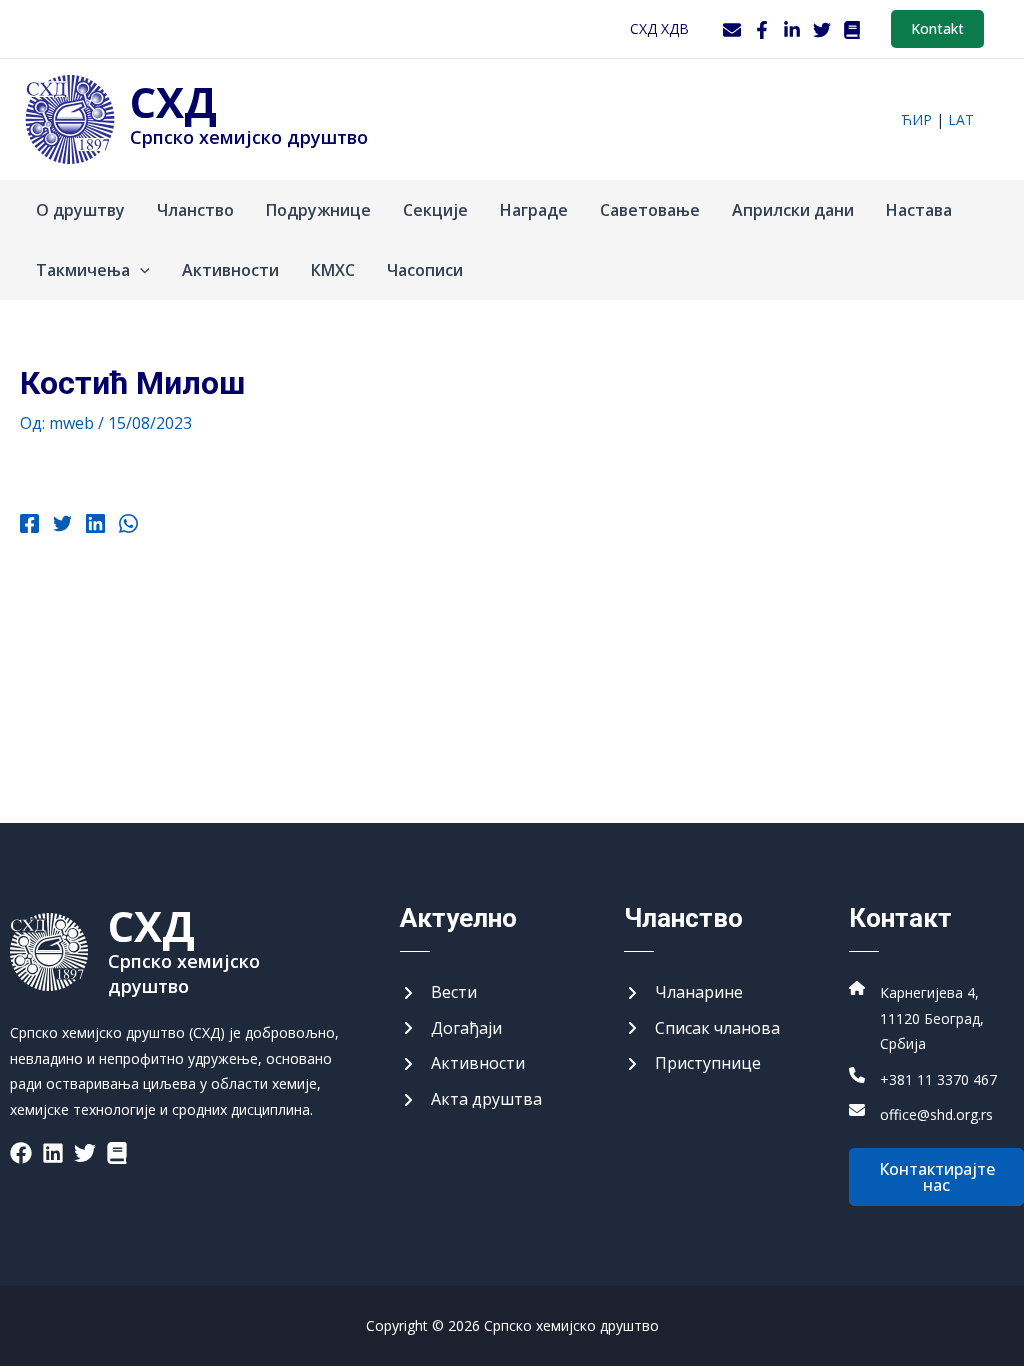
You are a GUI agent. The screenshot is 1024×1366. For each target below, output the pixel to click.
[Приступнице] (692, 1064)
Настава (919, 210)
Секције (435, 210)
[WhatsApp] (128, 526)
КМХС (333, 270)
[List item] (21, 1153)
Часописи (425, 270)
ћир (916, 119)
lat (961, 119)
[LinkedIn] (792, 30)
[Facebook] (762, 30)
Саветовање (650, 210)
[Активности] (462, 1064)
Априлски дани (793, 210)
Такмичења (83, 270)
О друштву (80, 210)
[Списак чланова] (702, 1029)
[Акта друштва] (471, 1100)
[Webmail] (732, 30)
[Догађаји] (451, 1029)
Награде (534, 210)
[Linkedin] (95, 526)
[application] (140, 270)
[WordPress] (852, 30)
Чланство (195, 210)
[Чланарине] (683, 993)
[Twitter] (822, 30)
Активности (230, 270)
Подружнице (318, 210)
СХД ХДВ (659, 28)
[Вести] (438, 993)
